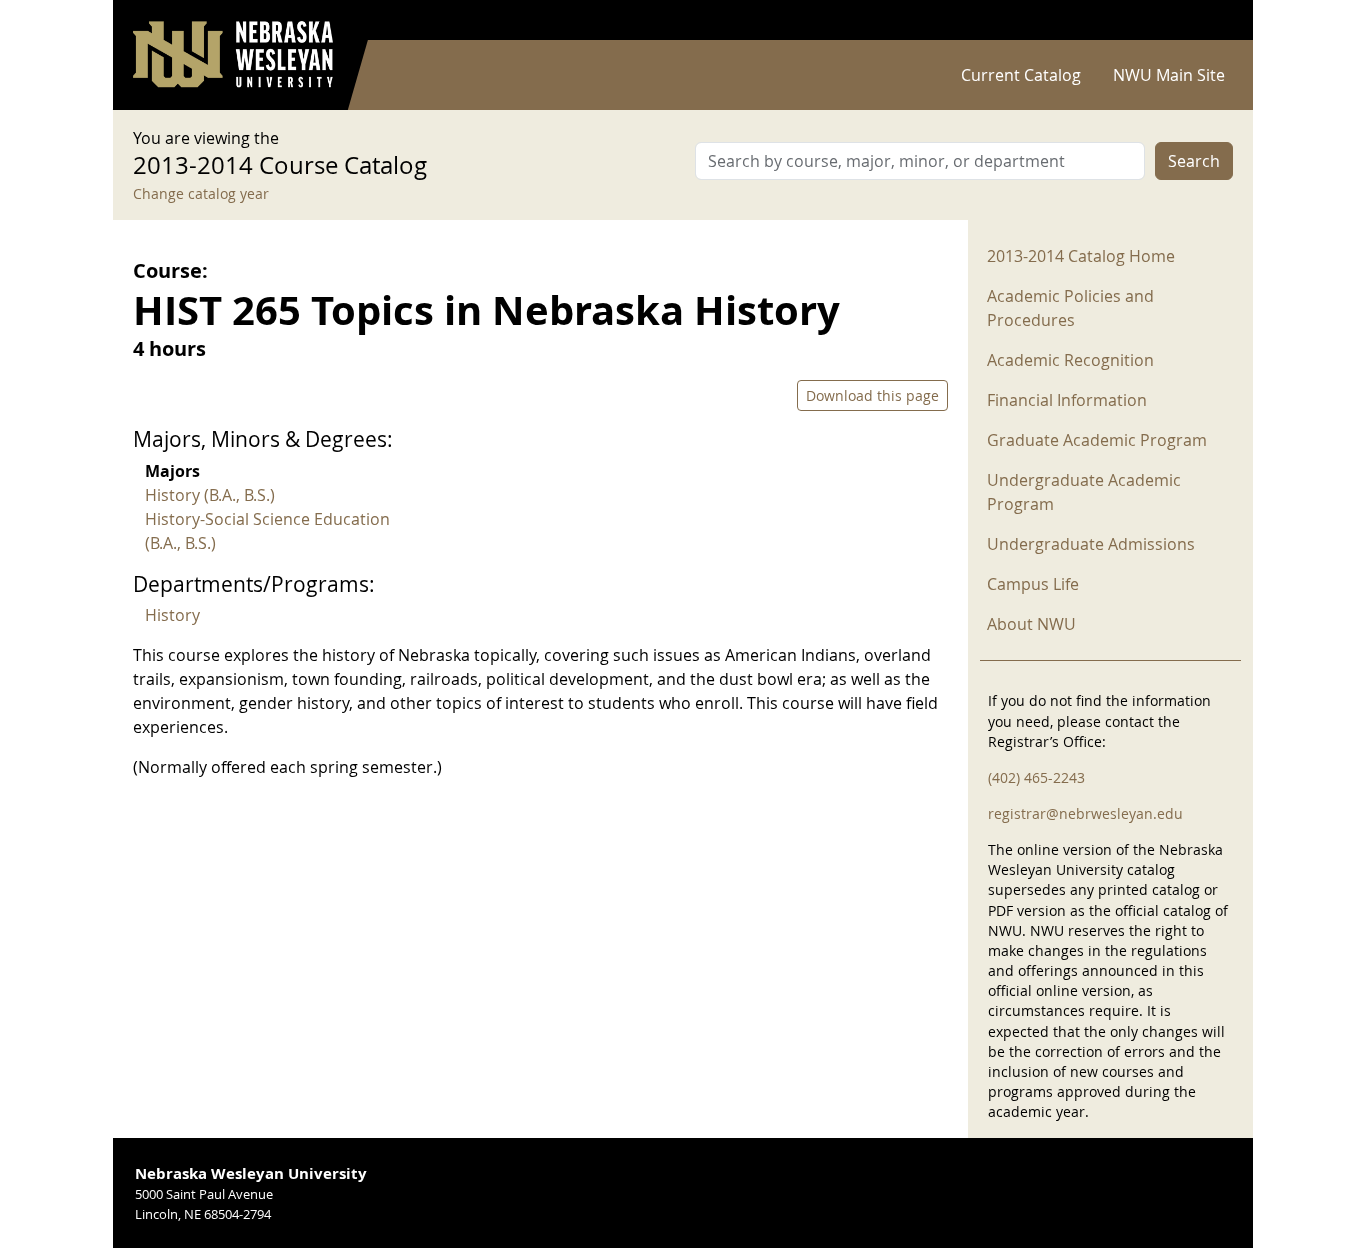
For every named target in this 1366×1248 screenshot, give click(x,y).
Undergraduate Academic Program (1084, 492)
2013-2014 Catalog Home (1081, 256)
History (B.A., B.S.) (210, 495)
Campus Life (1033, 584)
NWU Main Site (1169, 75)
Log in (1207, 20)
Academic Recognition (1070, 360)
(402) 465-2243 (1036, 777)
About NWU (1031, 624)
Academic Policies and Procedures (1070, 308)
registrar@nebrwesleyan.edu (1085, 813)
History (172, 615)
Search (1194, 161)
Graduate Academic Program (1097, 440)
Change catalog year (201, 193)
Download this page (872, 395)
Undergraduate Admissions (1091, 544)
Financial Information (1067, 400)
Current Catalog (1021, 75)
